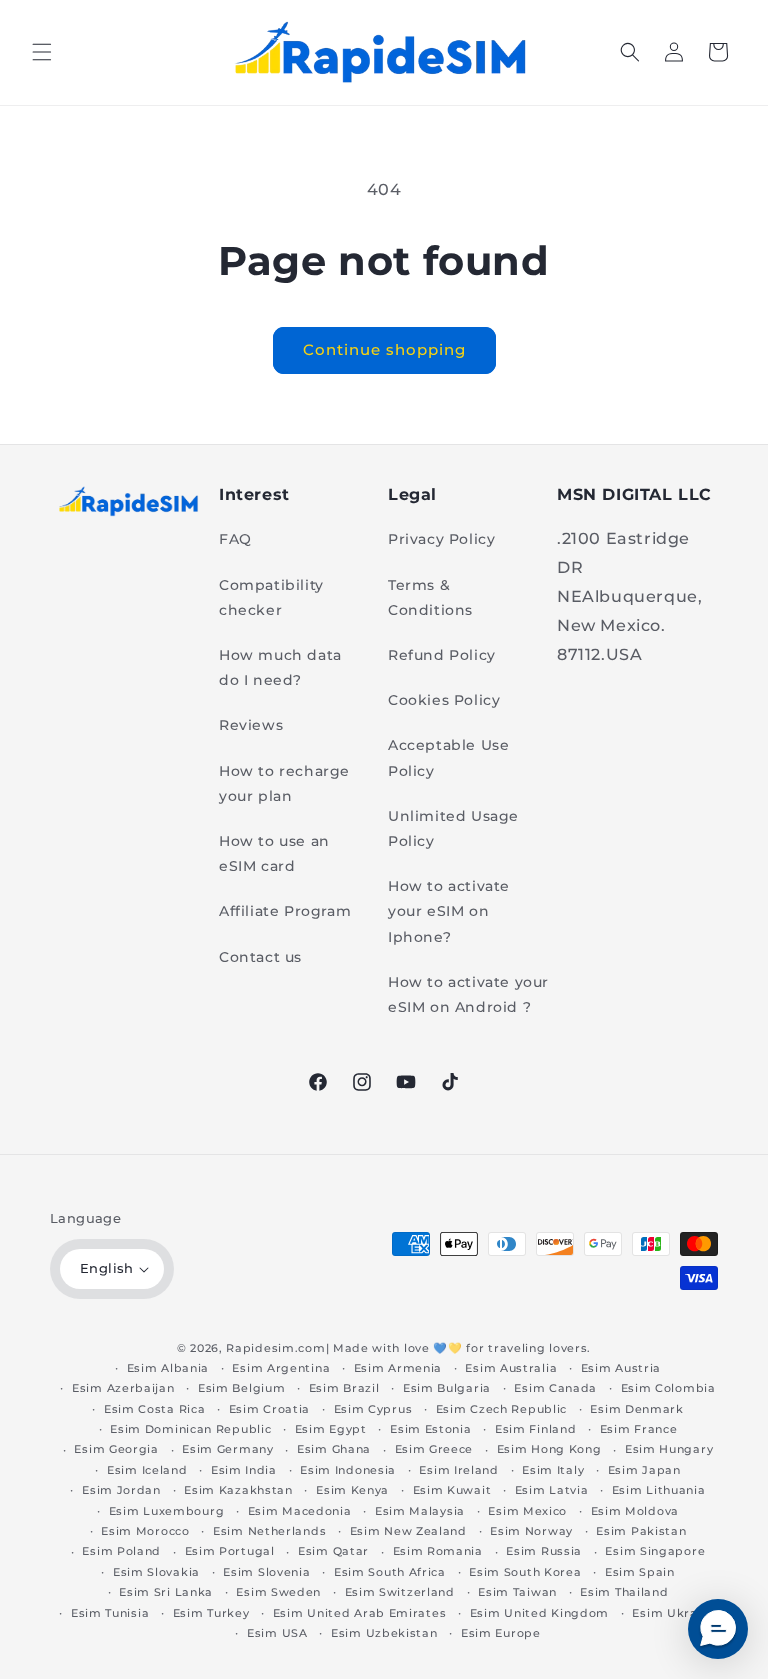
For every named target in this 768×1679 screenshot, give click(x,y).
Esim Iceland (147, 1470)
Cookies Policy (444, 700)
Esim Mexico (527, 1511)
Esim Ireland (458, 1470)
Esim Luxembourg (167, 1511)
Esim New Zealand (408, 1531)
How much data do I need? (280, 667)
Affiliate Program (285, 911)
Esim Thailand (624, 1592)
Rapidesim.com (275, 1348)
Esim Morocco (145, 1531)
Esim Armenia (398, 1368)
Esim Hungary (669, 1449)
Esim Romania (438, 1551)
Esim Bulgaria (447, 1388)
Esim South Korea (525, 1572)
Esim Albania (168, 1368)
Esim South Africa (390, 1572)
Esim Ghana (334, 1449)
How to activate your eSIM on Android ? (468, 994)
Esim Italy (553, 1470)
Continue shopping (384, 349)
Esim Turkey (211, 1613)
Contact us (260, 957)
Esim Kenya (352, 1490)
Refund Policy (442, 655)
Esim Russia (544, 1551)
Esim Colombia (668, 1388)
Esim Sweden (278, 1592)
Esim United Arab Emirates (360, 1613)
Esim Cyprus (373, 1409)
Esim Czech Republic (501, 1409)
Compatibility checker (271, 597)
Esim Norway (531, 1531)
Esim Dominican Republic (190, 1429)
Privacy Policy (441, 539)
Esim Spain (640, 1572)
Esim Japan (644, 1470)
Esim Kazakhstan (238, 1490)
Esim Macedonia (300, 1511)
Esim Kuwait (452, 1490)
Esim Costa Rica (155, 1409)
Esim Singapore (655, 1551)
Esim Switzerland (400, 1592)
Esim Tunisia (110, 1613)
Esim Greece (434, 1449)
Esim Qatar (333, 1551)
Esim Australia (511, 1368)
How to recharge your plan (284, 783)
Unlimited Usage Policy (453, 828)
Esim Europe (501, 1633)
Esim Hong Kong (549, 1449)
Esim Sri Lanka (166, 1592)
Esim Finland (535, 1429)
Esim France (639, 1429)
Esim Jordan (121, 1490)
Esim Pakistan (641, 1531)
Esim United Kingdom (539, 1613)
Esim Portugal (230, 1551)
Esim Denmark (636, 1409)
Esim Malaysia (420, 1511)
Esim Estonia (430, 1429)
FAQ (235, 539)
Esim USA (277, 1633)
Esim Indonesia (348, 1470)
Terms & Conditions (430, 597)
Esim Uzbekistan (384, 1633)
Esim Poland (121, 1551)
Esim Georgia (116, 1449)
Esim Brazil (344, 1388)
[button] (42, 52)
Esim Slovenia (266, 1572)
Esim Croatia (269, 1409)
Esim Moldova (635, 1511)
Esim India (244, 1470)
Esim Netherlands (269, 1531)
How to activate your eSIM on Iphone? (449, 911)
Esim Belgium (241, 1388)
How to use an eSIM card (274, 853)
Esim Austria (621, 1368)
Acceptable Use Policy (448, 757)
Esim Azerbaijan (123, 1388)
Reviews (251, 725)
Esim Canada (555, 1388)
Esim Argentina (281, 1368)
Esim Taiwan (517, 1592)
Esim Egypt (331, 1429)
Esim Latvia (552, 1490)
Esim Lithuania (659, 1490)
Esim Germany (227, 1449)
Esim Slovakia (156, 1572)
